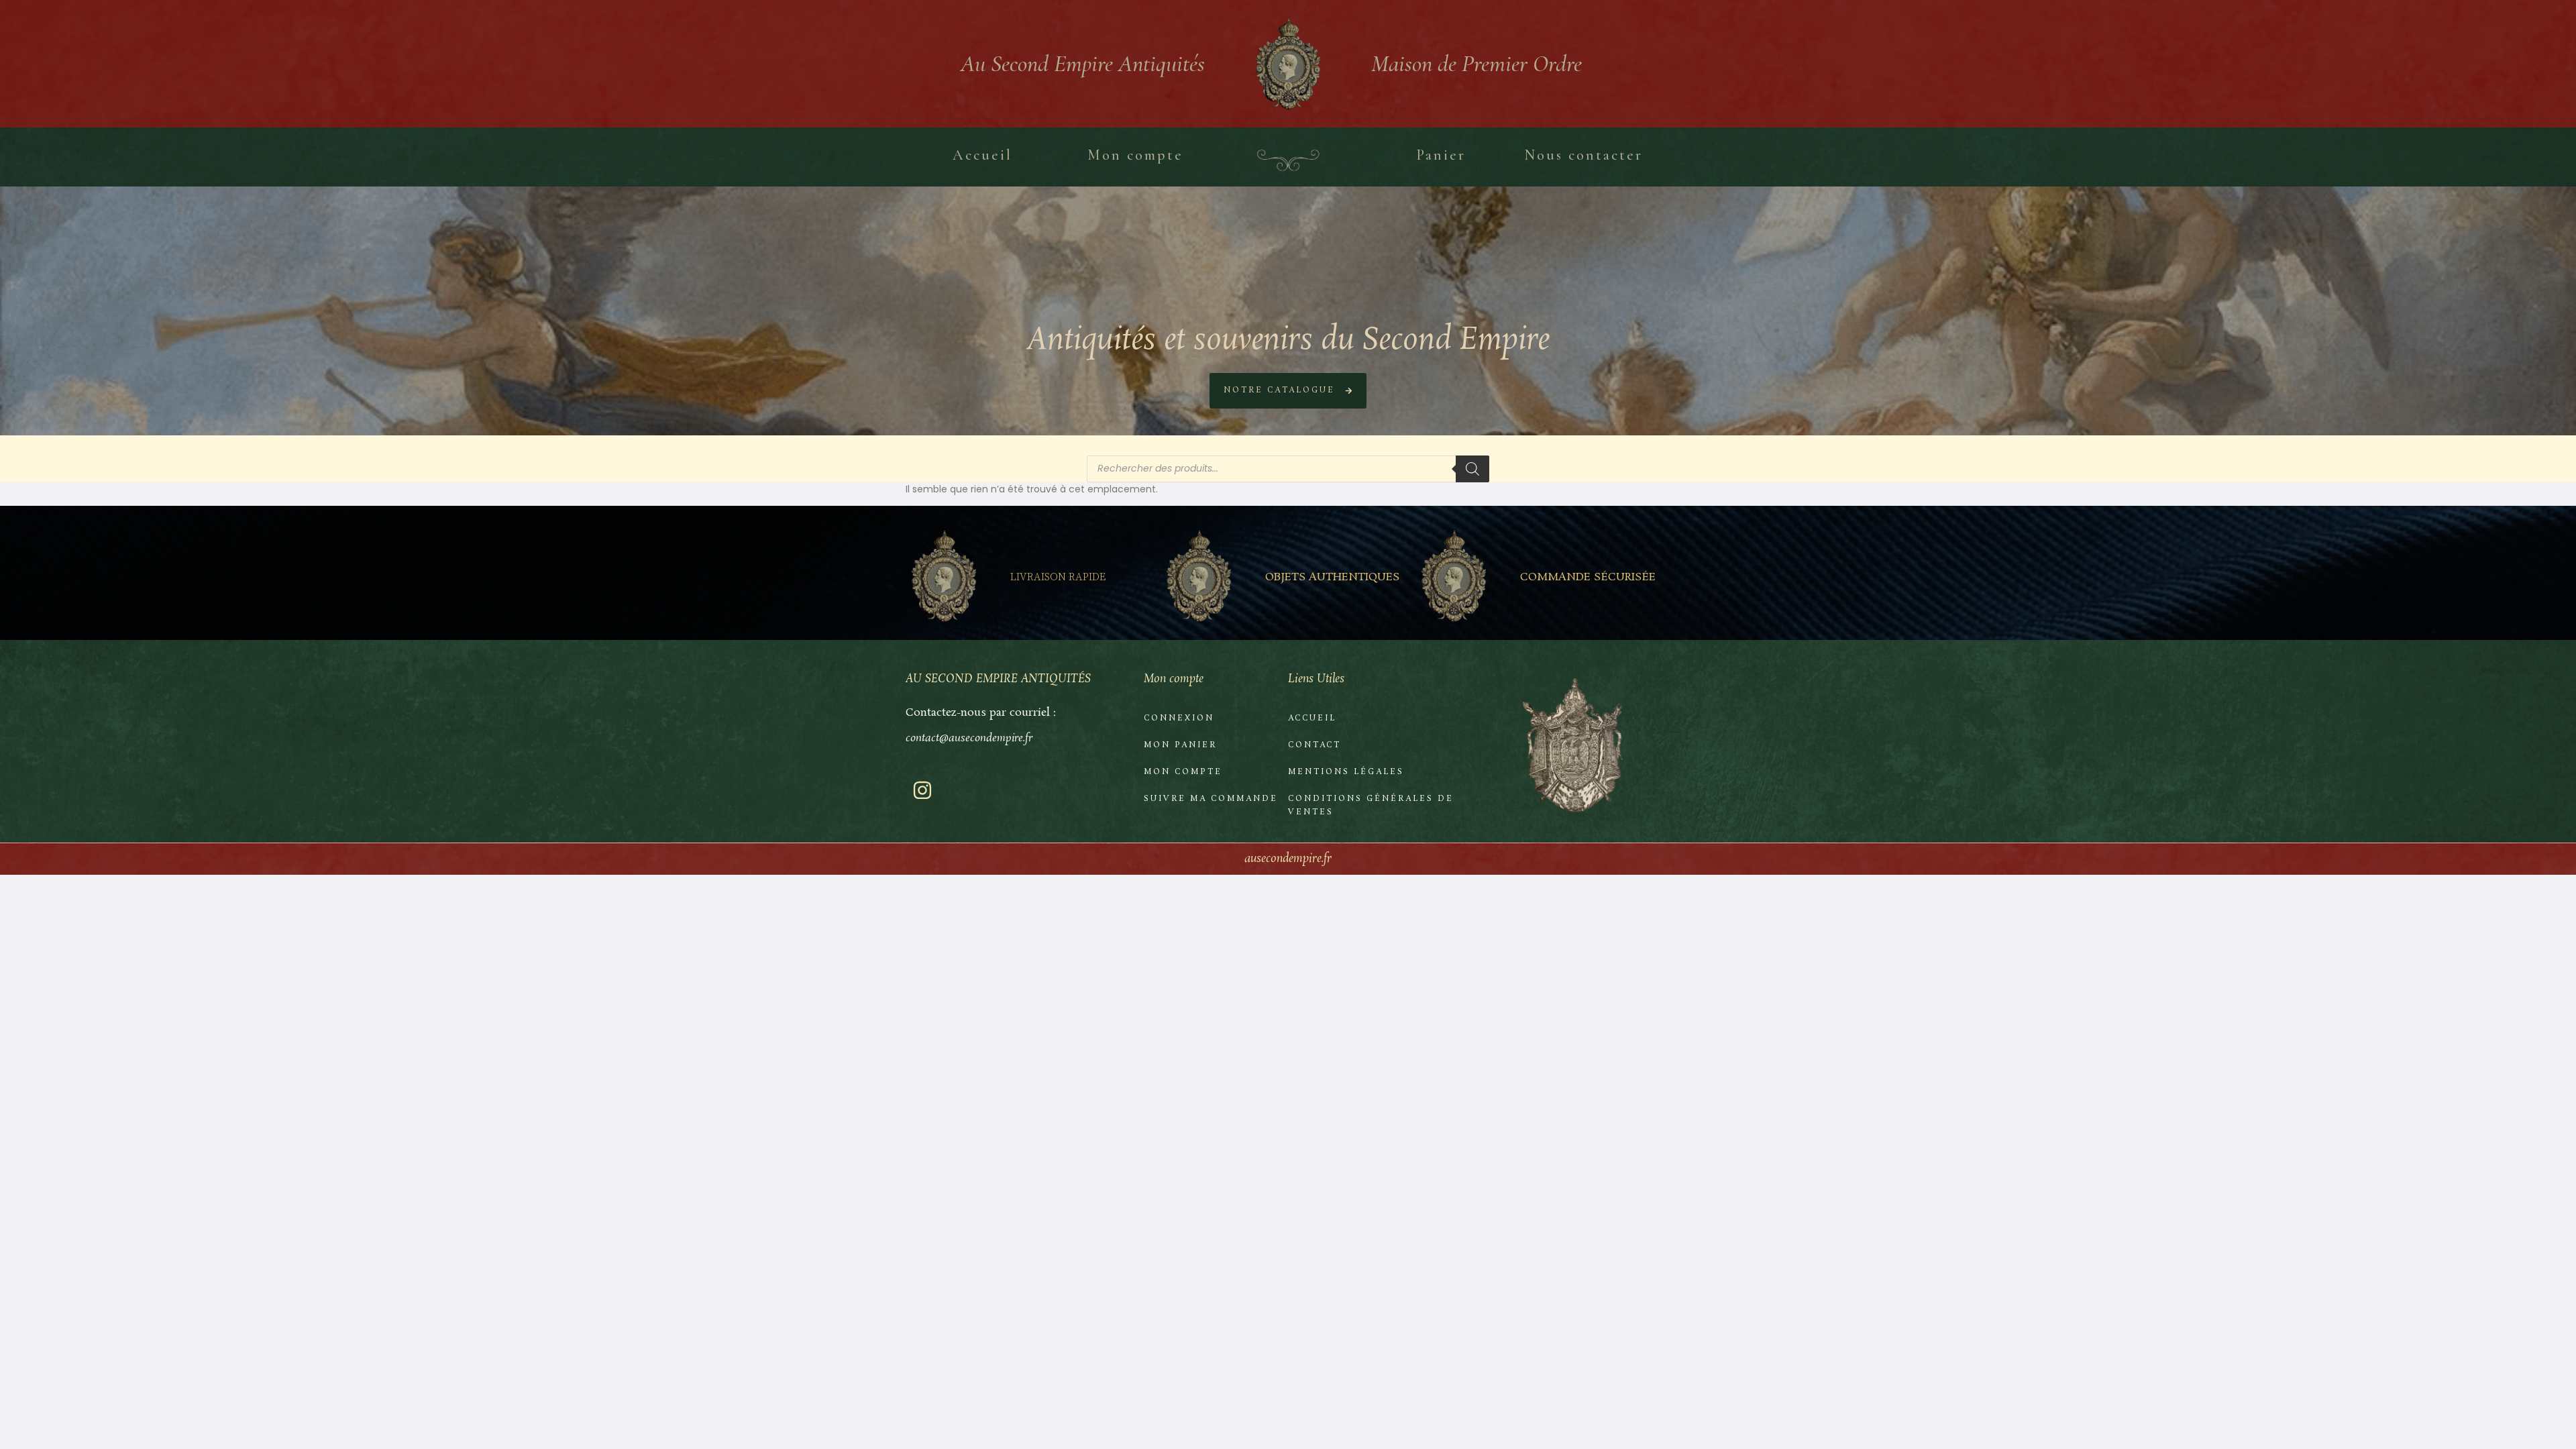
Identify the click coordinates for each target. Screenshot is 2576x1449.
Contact (1314, 745)
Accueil (1312, 718)
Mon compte (1183, 772)
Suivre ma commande (1211, 799)
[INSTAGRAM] (922, 790)
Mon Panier (1180, 745)
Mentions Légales (1346, 772)
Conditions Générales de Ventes (1371, 806)
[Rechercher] (1472, 469)
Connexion (1179, 718)
